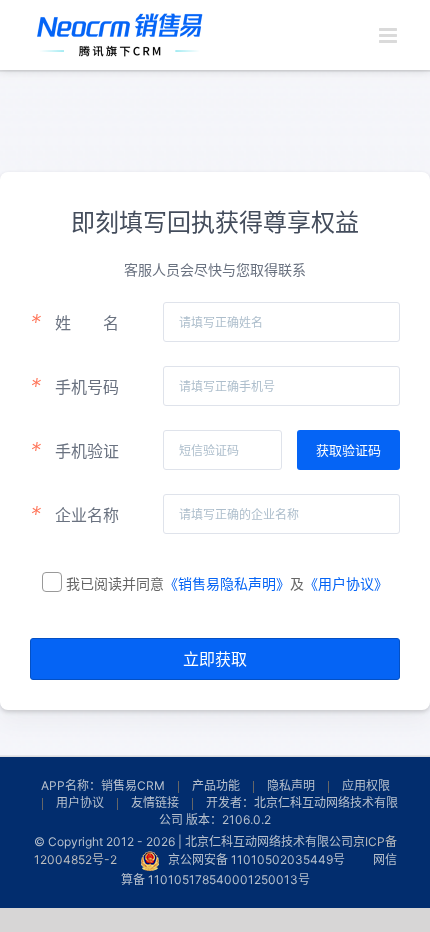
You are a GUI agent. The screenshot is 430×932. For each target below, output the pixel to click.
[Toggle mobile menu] (389, 35)
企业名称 (74, 514)
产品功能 (216, 785)
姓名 (74, 322)
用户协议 (80, 802)
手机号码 (74, 386)
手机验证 (74, 450)
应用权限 (366, 785)
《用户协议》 (346, 583)
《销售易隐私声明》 (227, 583)
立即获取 (215, 659)
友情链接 (155, 802)
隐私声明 (291, 785)
